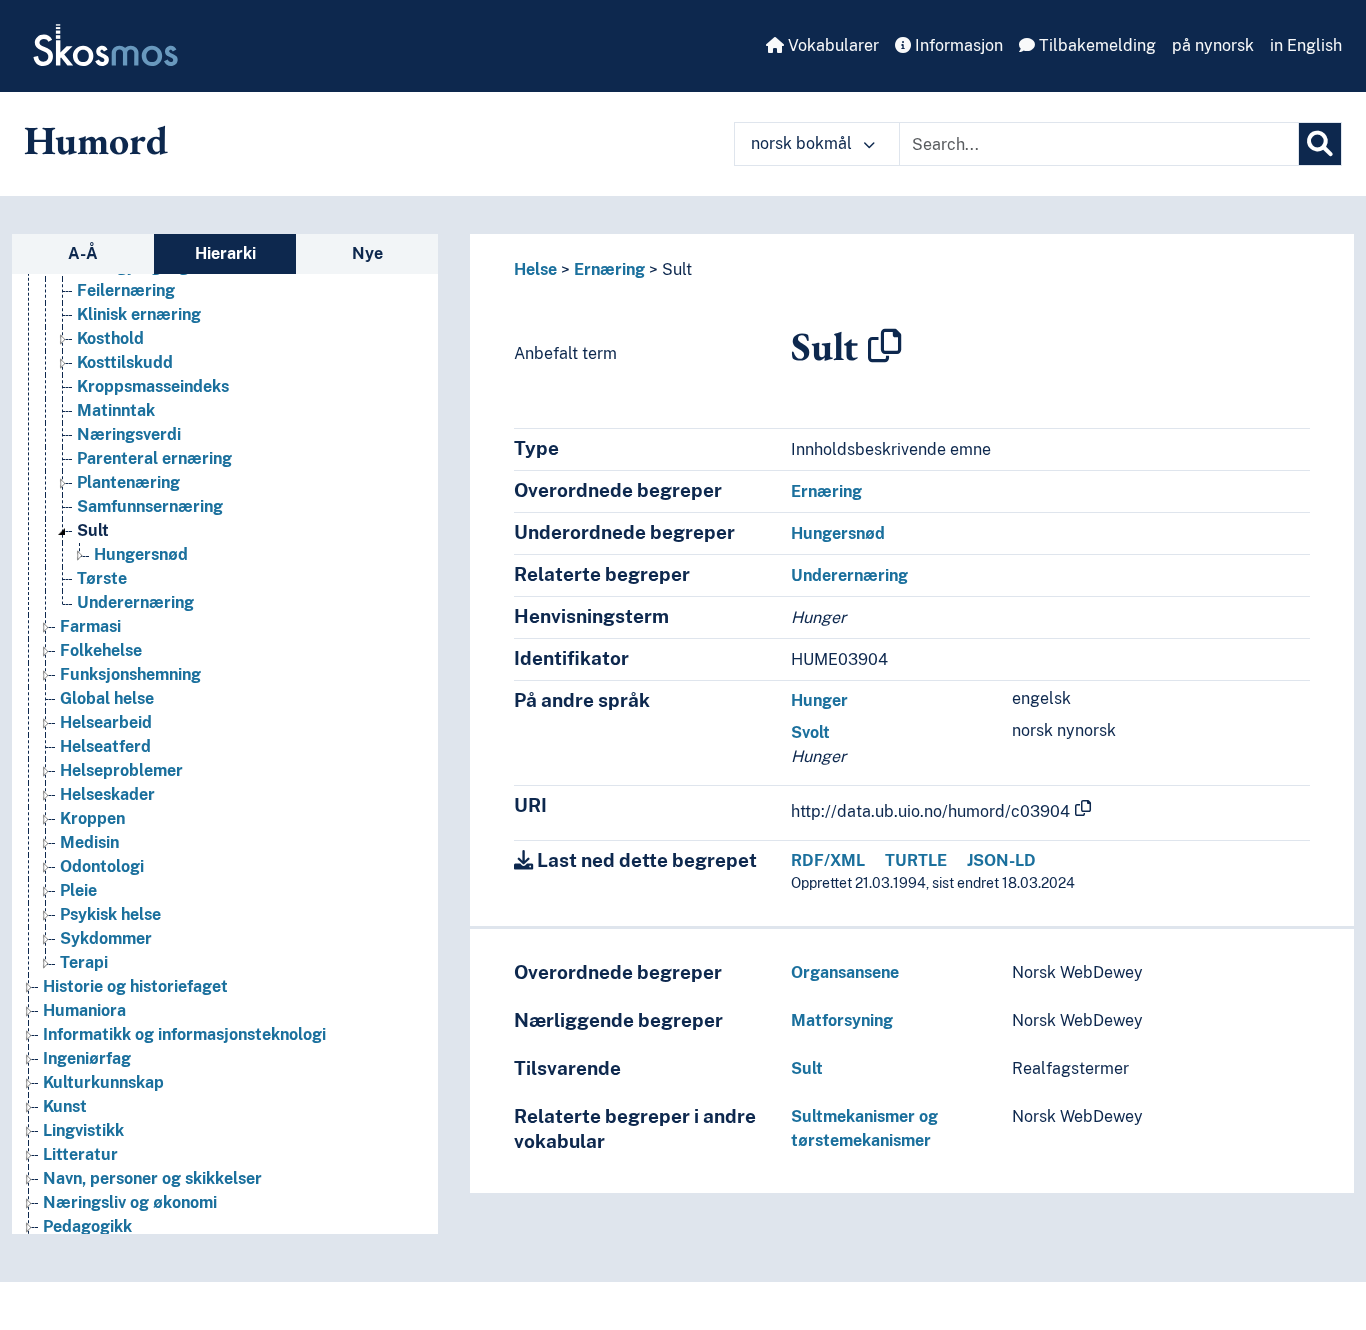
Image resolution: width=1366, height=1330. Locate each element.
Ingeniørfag (87, 1058)
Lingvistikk (83, 1130)
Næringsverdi (129, 434)
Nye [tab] (367, 253)
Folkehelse (101, 650)
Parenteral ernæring (154, 458)
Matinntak (116, 410)
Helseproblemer (121, 770)
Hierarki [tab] (225, 253)
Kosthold (110, 338)
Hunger (819, 700)
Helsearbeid (106, 722)
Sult (93, 530)
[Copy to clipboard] (885, 346)
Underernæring (135, 602)
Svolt (810, 732)
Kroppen (92, 818)
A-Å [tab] (83, 253)
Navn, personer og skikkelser (152, 1178)
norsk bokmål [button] (803, 143)
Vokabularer (831, 45)
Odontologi (102, 866)
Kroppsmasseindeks (153, 386)
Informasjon (957, 45)
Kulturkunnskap (103, 1082)
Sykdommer (106, 938)
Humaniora (84, 1010)
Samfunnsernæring (150, 506)
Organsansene (845, 972)
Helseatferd (105, 746)
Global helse (107, 698)
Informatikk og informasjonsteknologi (184, 1034)
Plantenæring (128, 482)
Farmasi (90, 626)
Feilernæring (126, 290)
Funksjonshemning (130, 674)
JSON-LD (1001, 860)
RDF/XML (828, 860)
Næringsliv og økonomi (130, 1202)
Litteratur (80, 1154)
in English (1306, 45)
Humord (96, 140)
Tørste (102, 578)
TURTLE (916, 860)
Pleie (78, 890)
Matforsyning (842, 1020)
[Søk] (1320, 144)
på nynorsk (1213, 45)
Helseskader (107, 794)
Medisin (89, 842)
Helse (535, 269)
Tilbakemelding (1095, 45)
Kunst (65, 1106)
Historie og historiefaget (135, 986)
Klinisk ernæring (139, 314)
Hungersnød (141, 554)
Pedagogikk (87, 1226)
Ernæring (609, 269)
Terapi (84, 962)
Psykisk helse (110, 914)
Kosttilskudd (125, 362)
